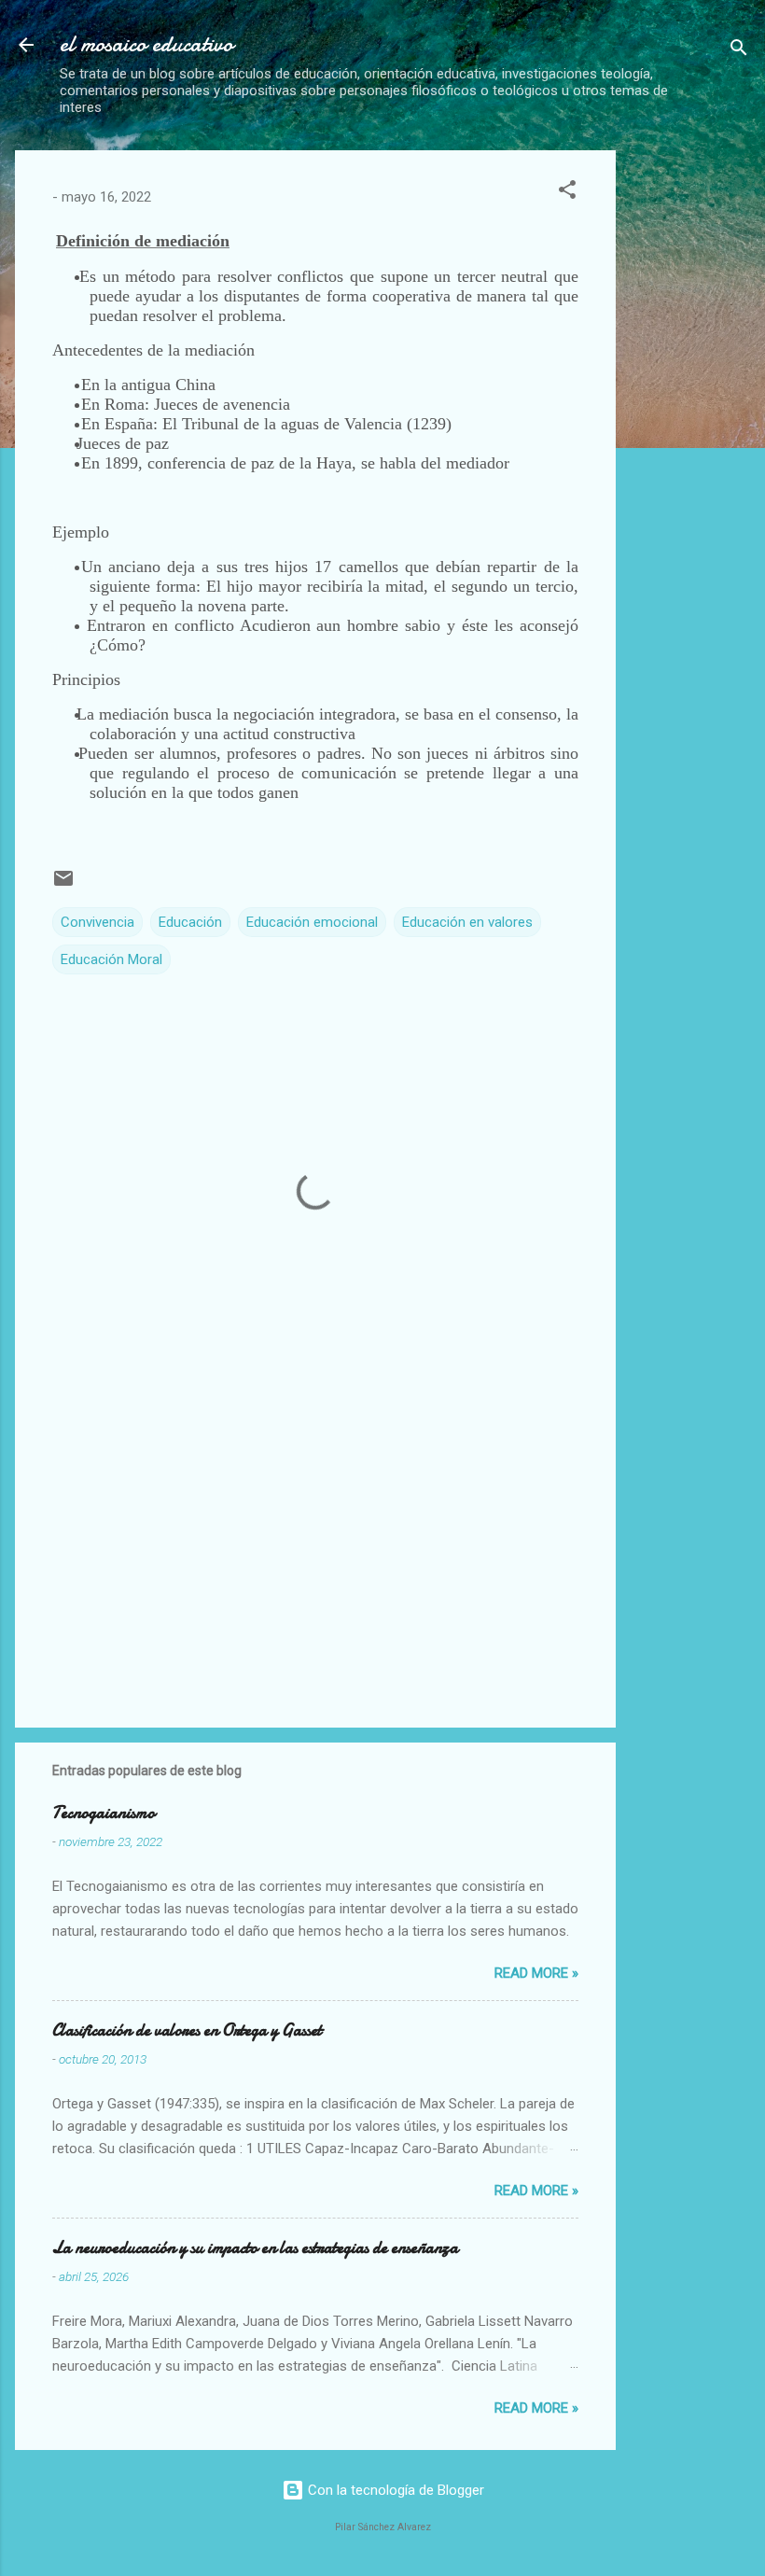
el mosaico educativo (146, 44)
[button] (567, 193)
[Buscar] (739, 51)
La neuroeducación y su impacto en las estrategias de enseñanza (255, 2248)
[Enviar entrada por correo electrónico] (63, 885)
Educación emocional (312, 922)
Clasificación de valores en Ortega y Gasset (187, 2030)
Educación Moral (111, 959)
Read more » (536, 1973)
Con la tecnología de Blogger (394, 2490)
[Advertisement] (698, 430)
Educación (190, 922)
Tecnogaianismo (104, 1813)
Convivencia (97, 922)
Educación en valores (467, 922)
